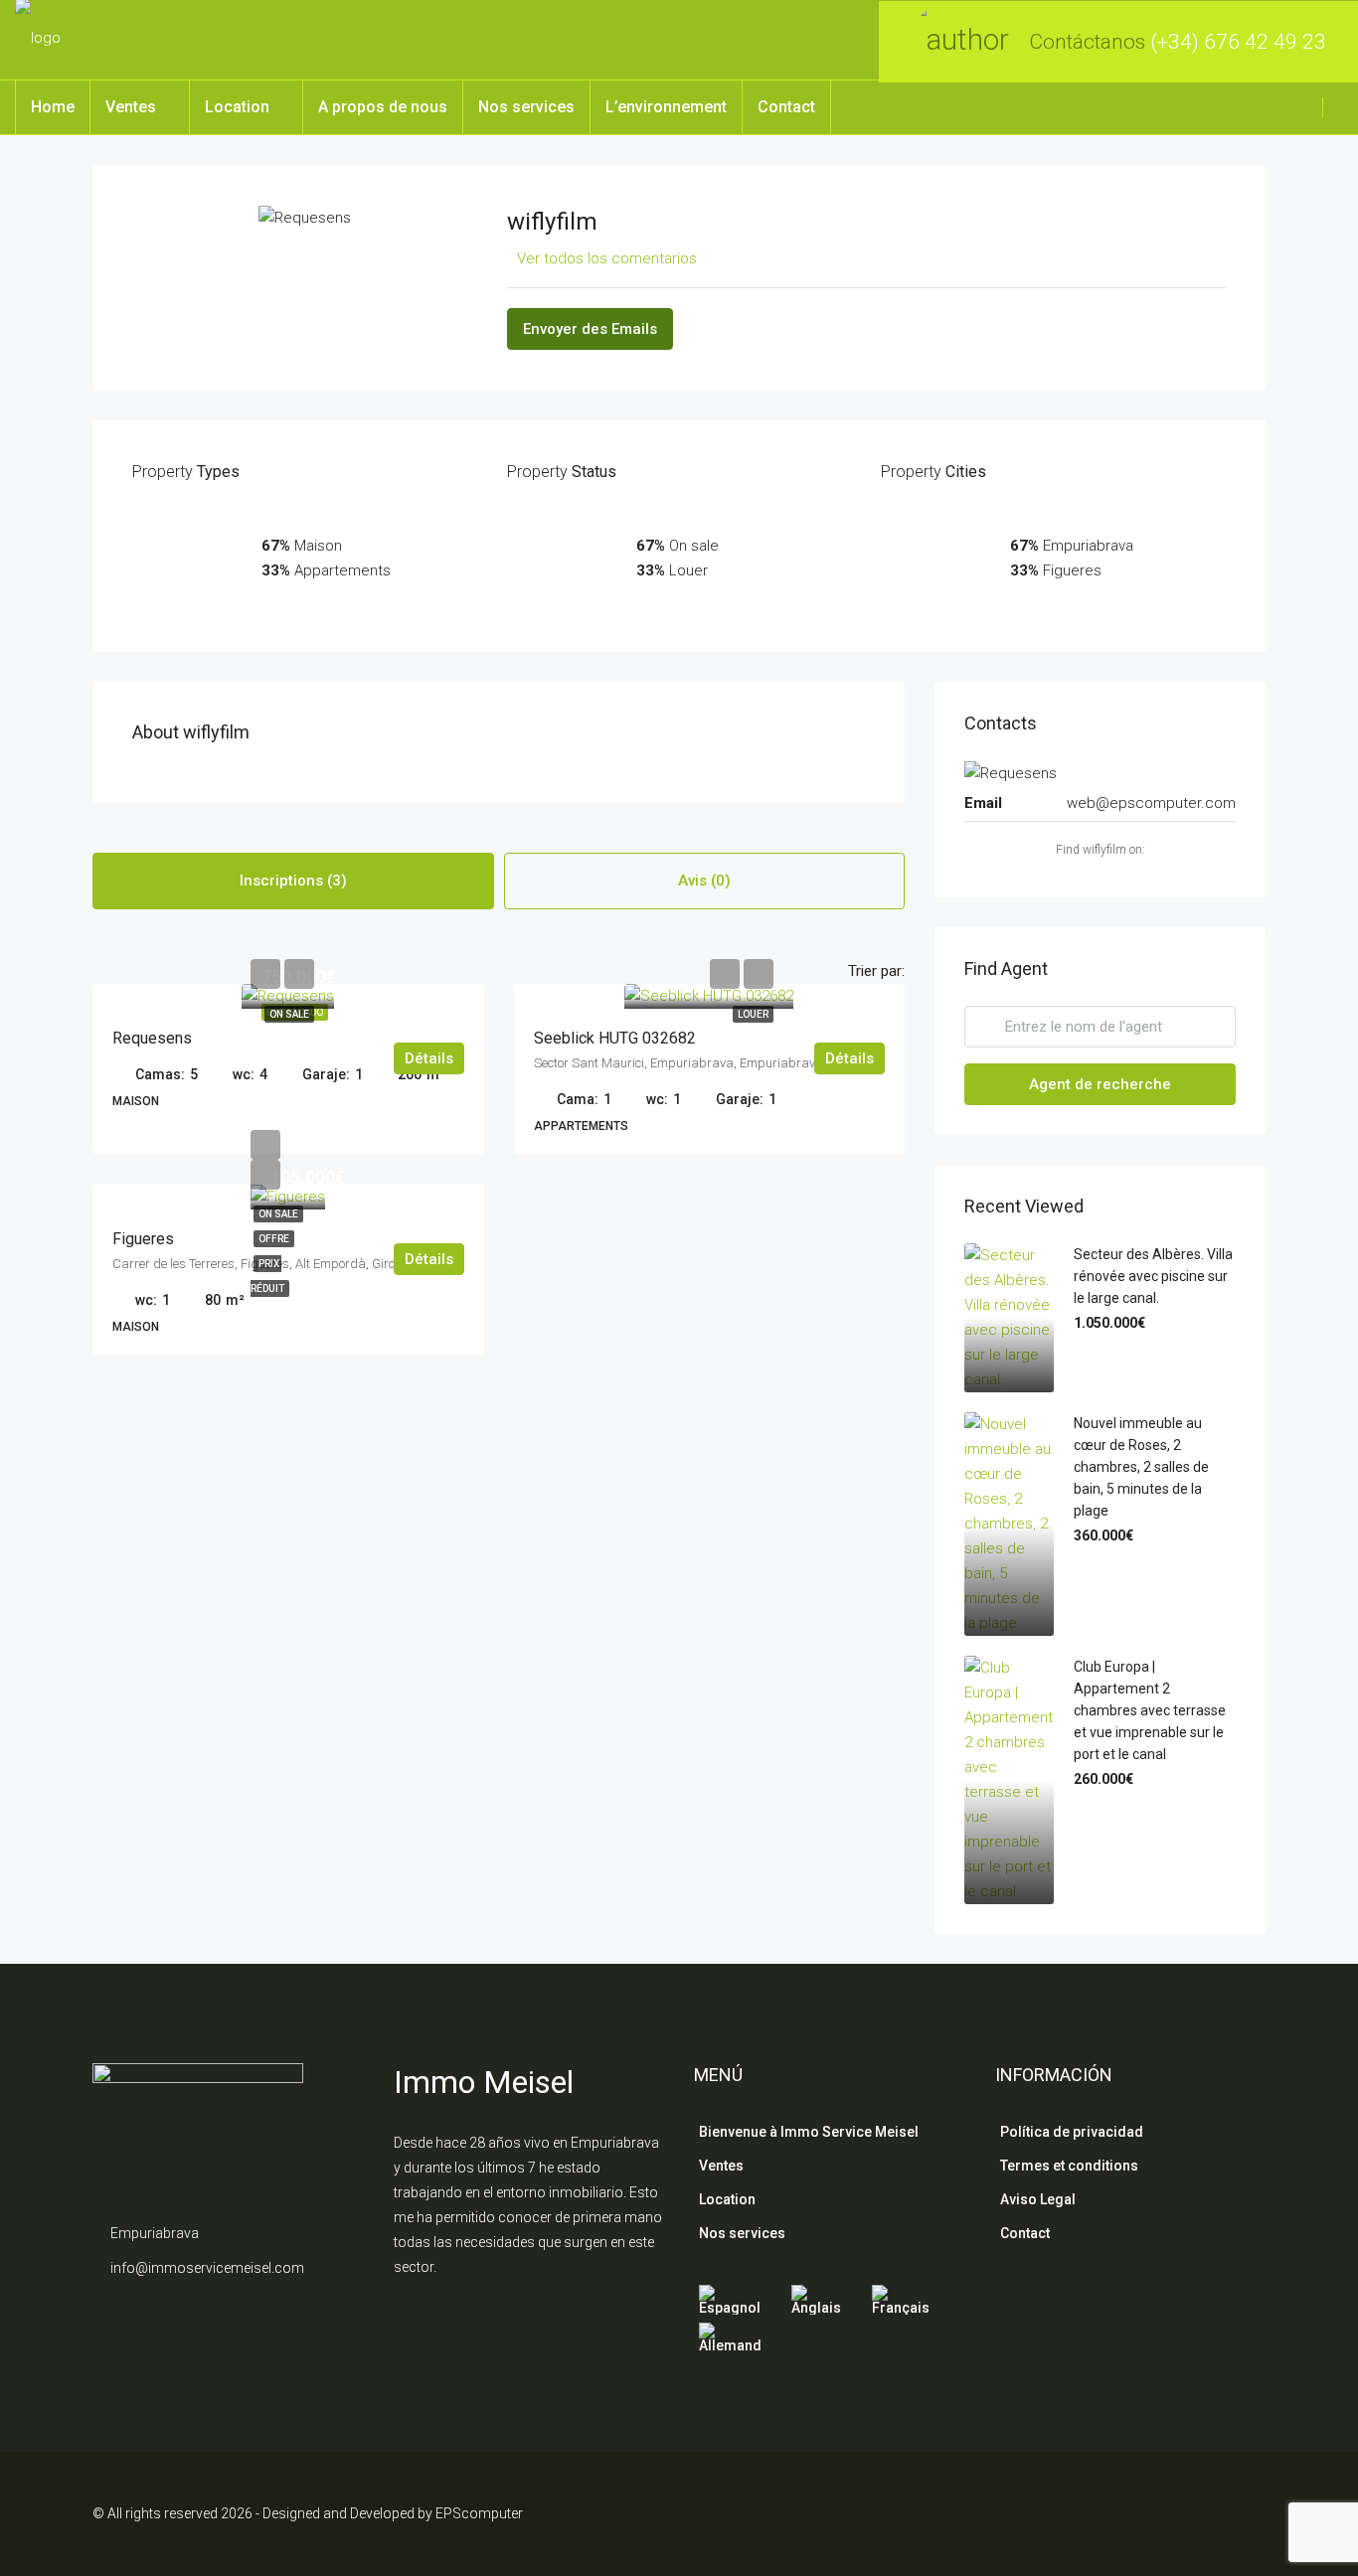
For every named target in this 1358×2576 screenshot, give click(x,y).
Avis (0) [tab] (704, 881)
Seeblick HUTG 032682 (615, 1038)
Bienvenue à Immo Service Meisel (809, 2132)
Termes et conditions (1069, 2166)
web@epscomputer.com (1151, 803)
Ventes (131, 107)
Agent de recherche (1100, 1084)
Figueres (143, 1239)
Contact (786, 107)
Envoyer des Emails (590, 329)
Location (237, 107)
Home (53, 107)
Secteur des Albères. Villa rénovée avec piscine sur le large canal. (1153, 1276)
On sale (289, 1014)
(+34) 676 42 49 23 (1238, 42)
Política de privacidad (1072, 2132)
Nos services (526, 107)
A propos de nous (383, 107)
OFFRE (274, 1239)
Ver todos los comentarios (607, 258)
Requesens (152, 1038)
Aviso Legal (1038, 2199)
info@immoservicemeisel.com (207, 2268)
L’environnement (666, 107)
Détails (429, 1058)
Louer (753, 1014)
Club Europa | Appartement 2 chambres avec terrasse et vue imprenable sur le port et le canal (1150, 1710)
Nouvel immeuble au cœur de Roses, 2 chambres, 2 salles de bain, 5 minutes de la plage (1141, 1467)
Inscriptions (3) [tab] (293, 881)
